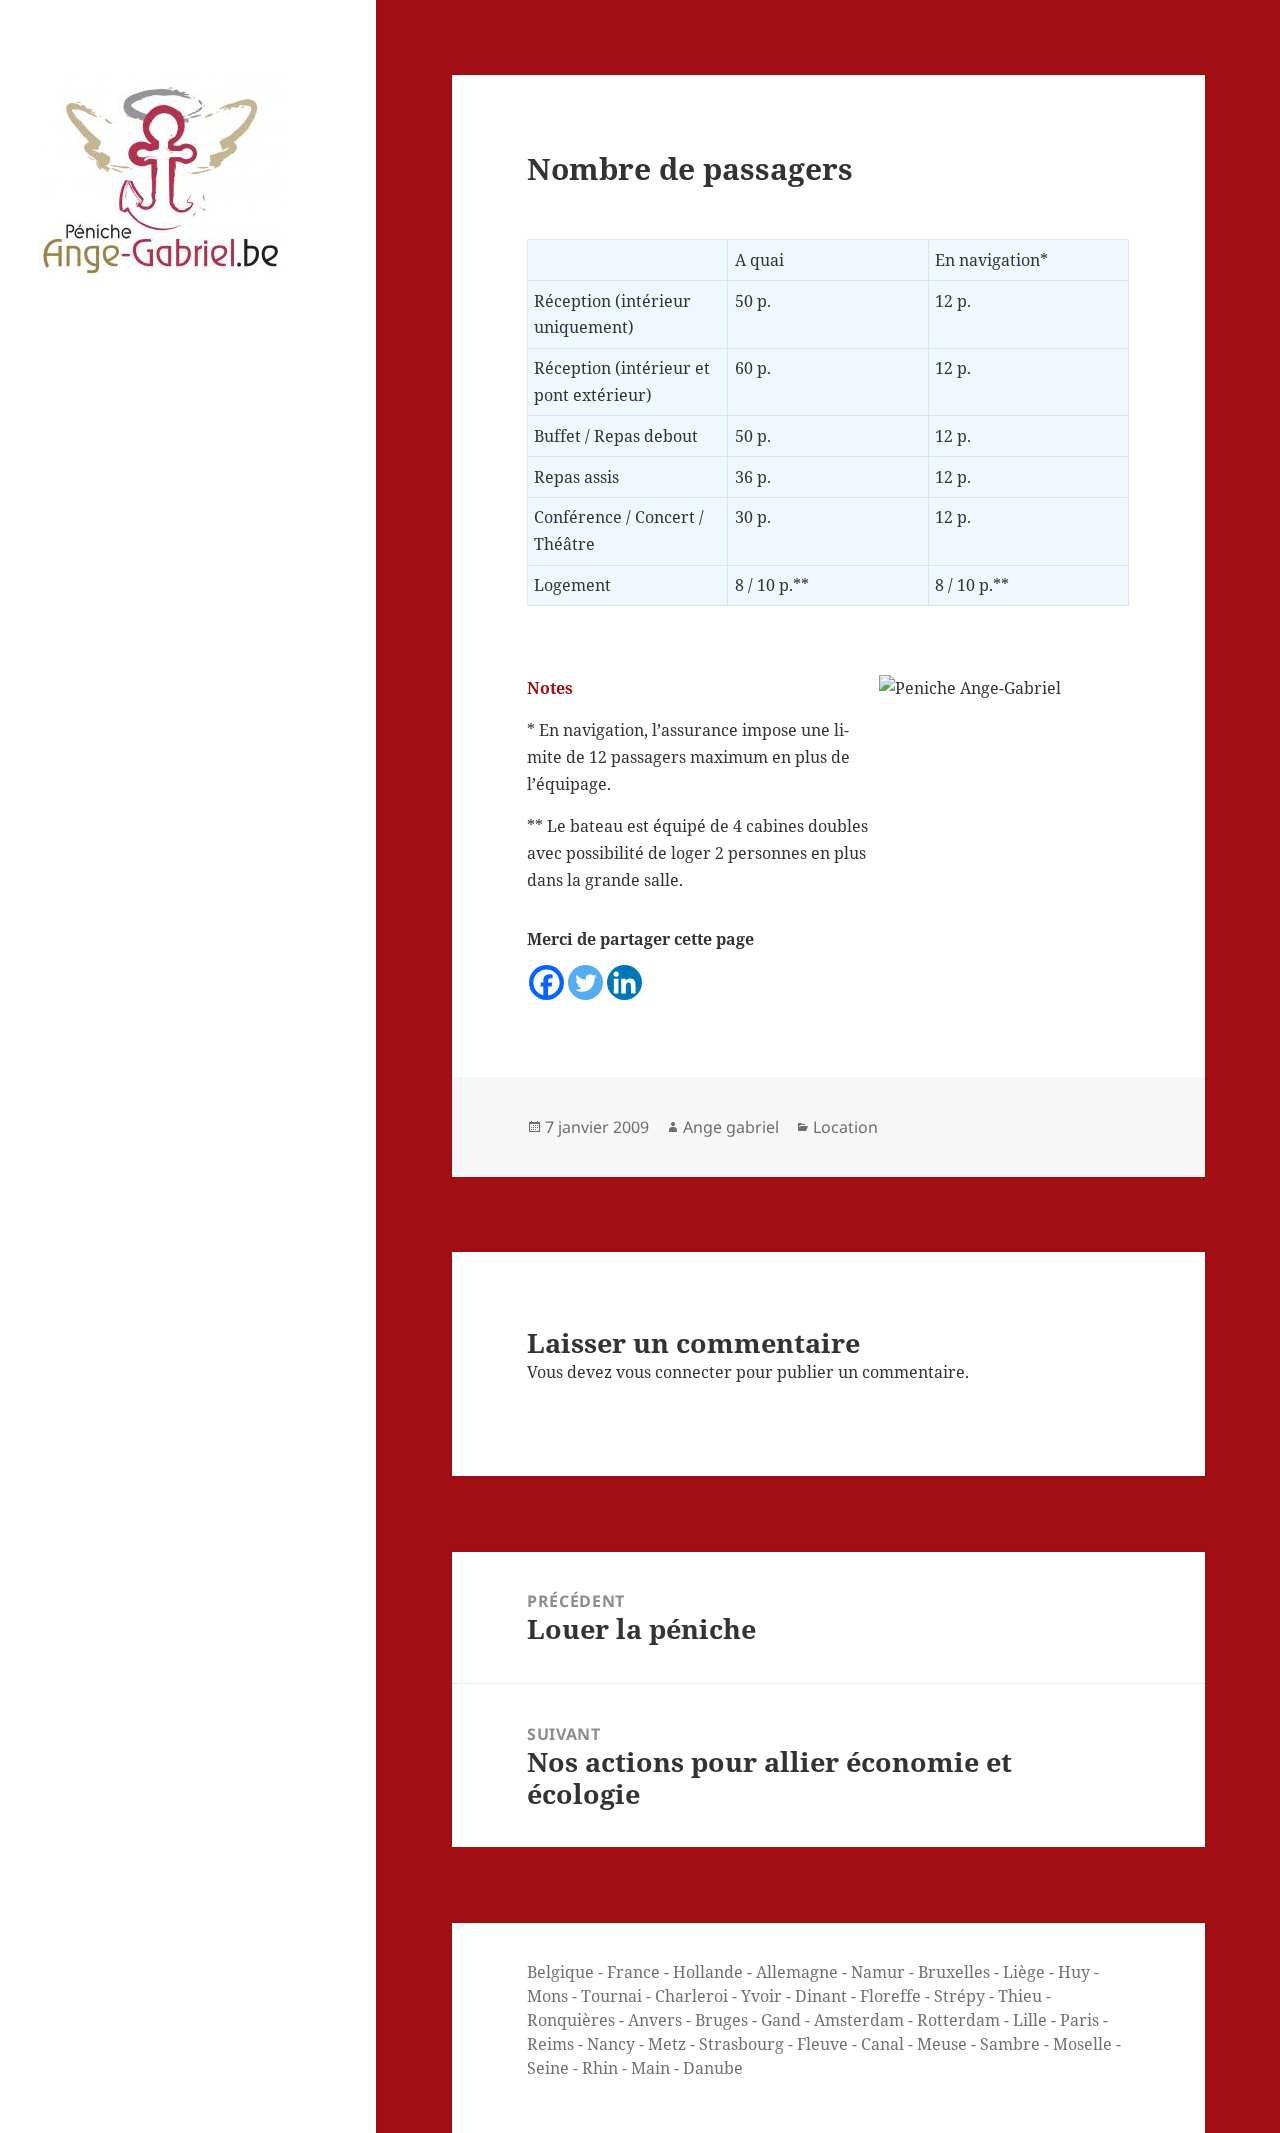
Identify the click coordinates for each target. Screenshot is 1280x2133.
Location (845, 1127)
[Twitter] (585, 982)
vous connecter (674, 1372)
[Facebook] (546, 982)
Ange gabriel (731, 1127)
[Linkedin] (624, 982)
